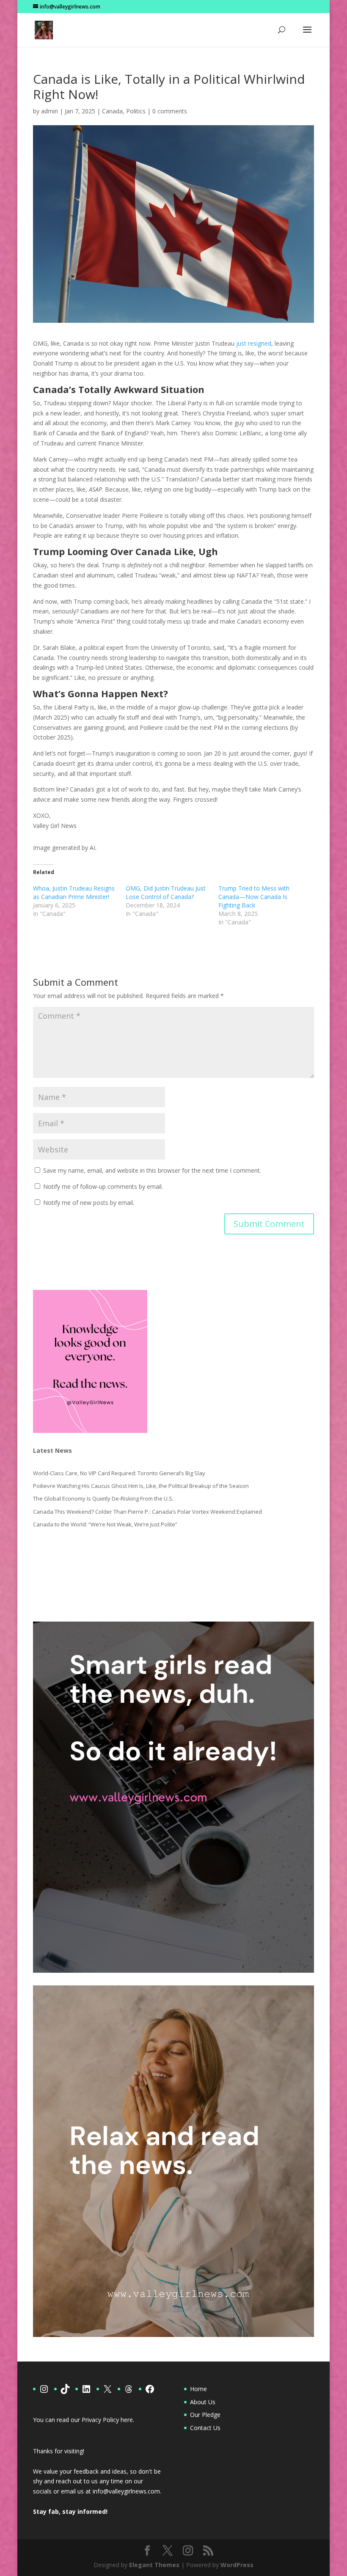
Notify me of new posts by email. (89, 1203)
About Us (203, 2402)
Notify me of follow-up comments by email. (103, 1186)
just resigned (254, 343)
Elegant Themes (154, 2565)
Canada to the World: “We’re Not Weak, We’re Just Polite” (105, 1524)
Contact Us (205, 2428)
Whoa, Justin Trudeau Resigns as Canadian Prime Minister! (74, 892)
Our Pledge (205, 2415)
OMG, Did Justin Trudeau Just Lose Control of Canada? (166, 892)
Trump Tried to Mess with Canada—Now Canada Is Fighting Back (254, 897)
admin (50, 111)
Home (198, 2389)
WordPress (237, 2565)
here (127, 2420)
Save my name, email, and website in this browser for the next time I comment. (152, 1170)
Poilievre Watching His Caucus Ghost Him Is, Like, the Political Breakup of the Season (141, 1486)
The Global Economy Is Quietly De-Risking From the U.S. (103, 1498)
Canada (112, 111)
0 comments (170, 111)
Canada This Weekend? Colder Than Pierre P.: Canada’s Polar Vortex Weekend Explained (147, 1512)
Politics (136, 111)
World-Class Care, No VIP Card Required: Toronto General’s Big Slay (119, 1473)
